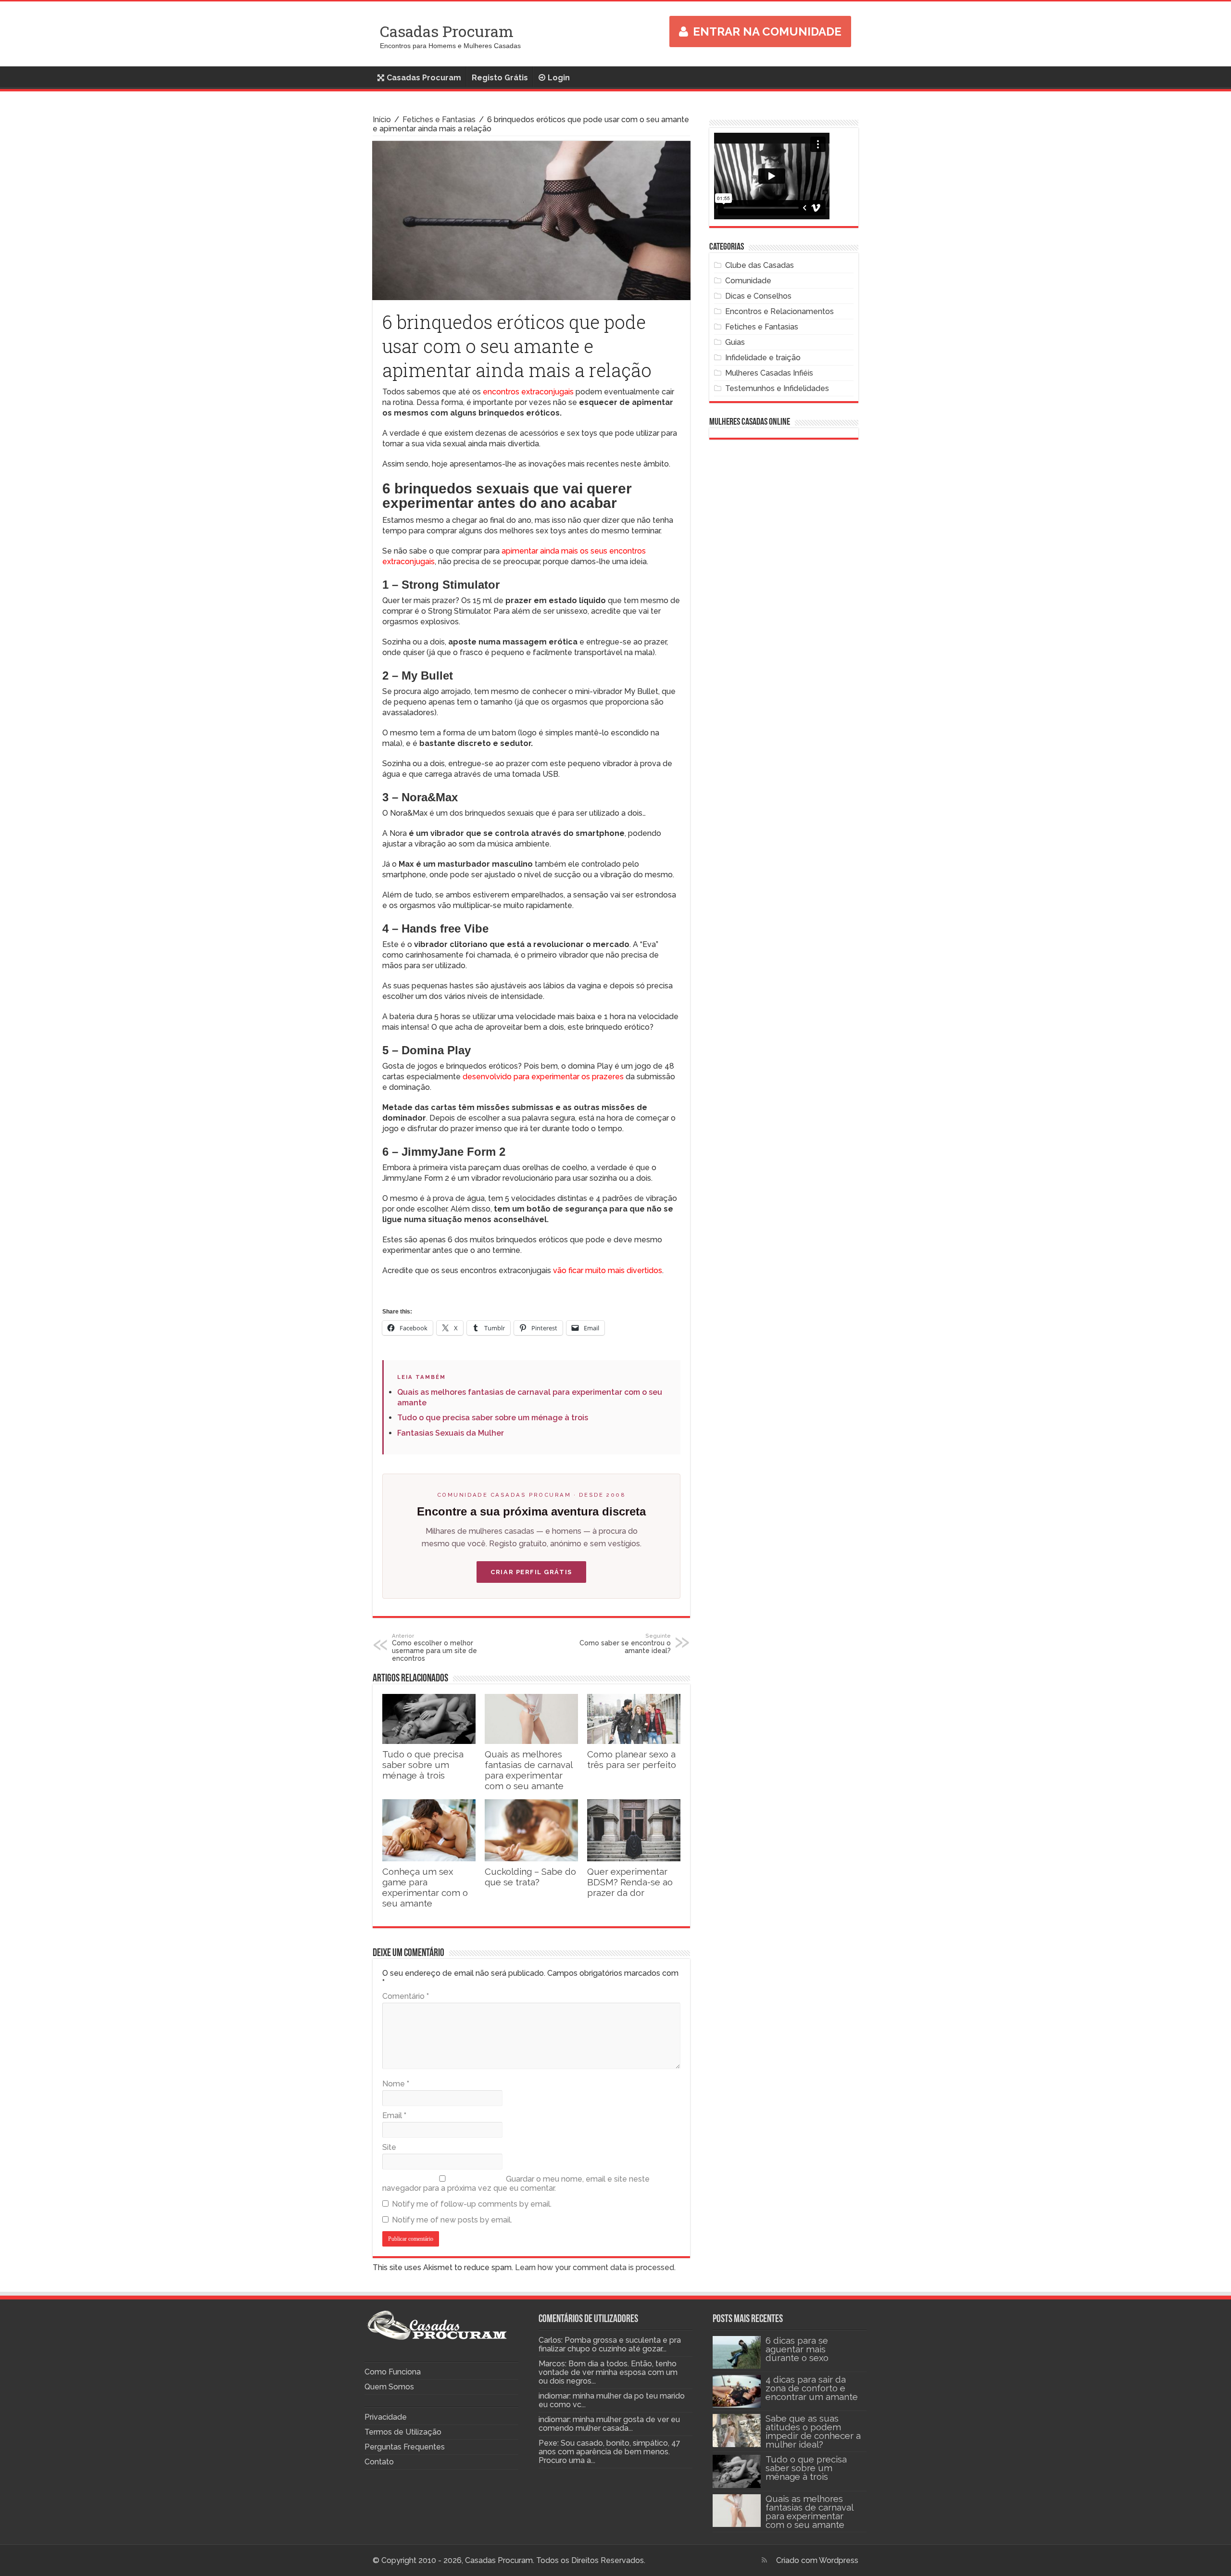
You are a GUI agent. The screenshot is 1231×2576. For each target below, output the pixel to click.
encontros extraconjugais (528, 392)
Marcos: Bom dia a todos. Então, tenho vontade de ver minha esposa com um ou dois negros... (608, 2372)
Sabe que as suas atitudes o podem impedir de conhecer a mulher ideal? (813, 2431)
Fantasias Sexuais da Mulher (451, 1433)
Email (394, 2115)
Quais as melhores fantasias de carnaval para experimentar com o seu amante (528, 1770)
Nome (396, 2084)
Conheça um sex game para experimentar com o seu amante (425, 1887)
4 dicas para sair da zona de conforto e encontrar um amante (812, 2388)
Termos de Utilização (403, 2432)
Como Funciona (393, 2372)
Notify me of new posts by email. (452, 2220)
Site (389, 2147)
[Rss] (764, 2560)
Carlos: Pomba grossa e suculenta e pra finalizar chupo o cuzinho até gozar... (610, 2344)
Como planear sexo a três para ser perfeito (632, 1759)
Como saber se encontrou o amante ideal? (625, 1643)
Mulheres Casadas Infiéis (769, 373)
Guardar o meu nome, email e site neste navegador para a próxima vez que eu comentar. (516, 2184)
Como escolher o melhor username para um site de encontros (434, 1647)
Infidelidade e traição (763, 358)
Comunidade (748, 281)
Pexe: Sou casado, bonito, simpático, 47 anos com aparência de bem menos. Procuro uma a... (609, 2452)
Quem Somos (389, 2387)
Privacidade (386, 2417)
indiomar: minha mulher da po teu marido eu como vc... (612, 2400)
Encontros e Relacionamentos (779, 311)
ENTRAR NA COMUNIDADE (767, 32)
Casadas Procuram (447, 31)
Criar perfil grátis (531, 1572)
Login (559, 78)
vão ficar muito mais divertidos (608, 1270)
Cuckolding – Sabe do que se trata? (530, 1877)
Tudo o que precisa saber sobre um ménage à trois (493, 1418)
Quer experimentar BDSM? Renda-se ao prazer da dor (630, 1882)
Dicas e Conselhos (758, 296)
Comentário (406, 1996)
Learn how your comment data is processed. (595, 2267)
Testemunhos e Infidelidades (777, 388)
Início (382, 120)
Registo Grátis (500, 78)
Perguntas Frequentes (405, 2447)
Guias (735, 342)
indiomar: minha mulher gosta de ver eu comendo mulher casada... (609, 2424)
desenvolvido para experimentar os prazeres (543, 1077)
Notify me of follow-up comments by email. (472, 2204)
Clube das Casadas (760, 265)
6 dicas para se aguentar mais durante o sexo (797, 2349)
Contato (379, 2462)
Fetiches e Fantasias (439, 120)
